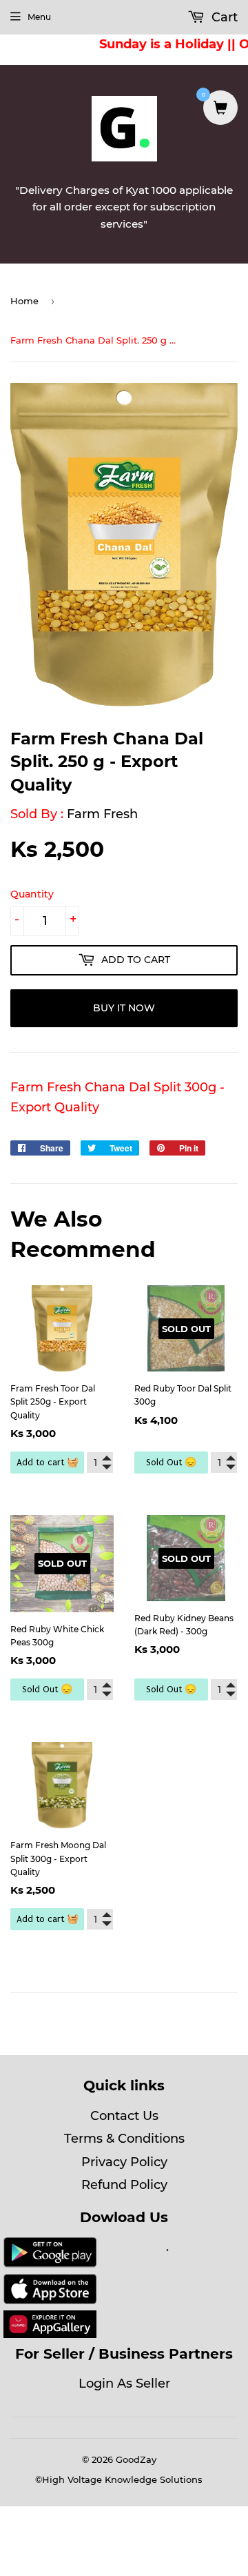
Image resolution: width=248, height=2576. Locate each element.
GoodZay (136, 2459)
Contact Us (124, 2116)
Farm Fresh (102, 814)
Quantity (32, 894)
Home (24, 301)
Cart (223, 17)
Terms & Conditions (124, 2139)
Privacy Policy (124, 2162)
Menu (39, 17)
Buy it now (124, 1008)
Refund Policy (124, 2185)
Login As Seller (124, 2384)
